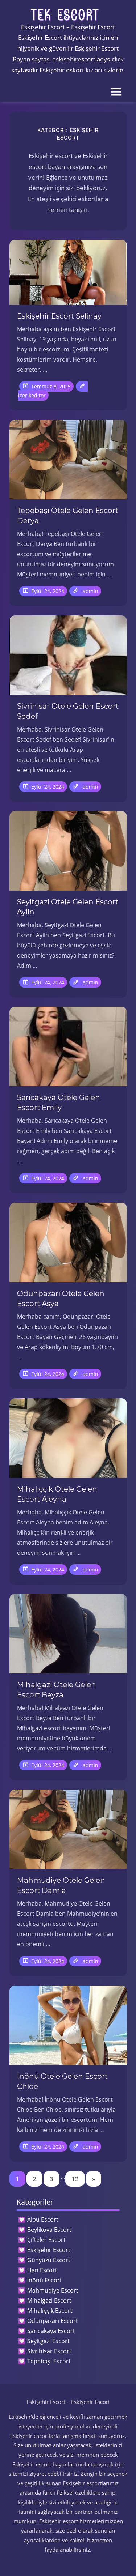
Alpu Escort (43, 2219)
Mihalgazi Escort (49, 2300)
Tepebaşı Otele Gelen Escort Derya (68, 516)
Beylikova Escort (49, 2230)
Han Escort (42, 2270)
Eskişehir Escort (49, 2250)
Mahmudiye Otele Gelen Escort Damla (61, 1885)
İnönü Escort (45, 2280)
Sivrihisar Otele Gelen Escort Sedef (68, 711)
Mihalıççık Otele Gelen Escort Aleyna (57, 1494)
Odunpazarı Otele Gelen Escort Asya (61, 1298)
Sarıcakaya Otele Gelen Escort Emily (59, 1103)
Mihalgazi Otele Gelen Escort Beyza (57, 1690)
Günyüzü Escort (49, 2260)
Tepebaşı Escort (49, 2361)
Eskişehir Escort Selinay (59, 316)
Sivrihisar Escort (49, 2351)
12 (75, 2179)
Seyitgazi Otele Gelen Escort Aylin (68, 907)
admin (90, 591)
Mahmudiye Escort (53, 2290)
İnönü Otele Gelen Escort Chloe (62, 2081)
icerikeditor (32, 395)
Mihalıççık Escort (50, 2311)
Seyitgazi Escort (48, 2341)
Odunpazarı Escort (53, 2321)
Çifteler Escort (46, 2240)
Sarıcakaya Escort (51, 2331)
